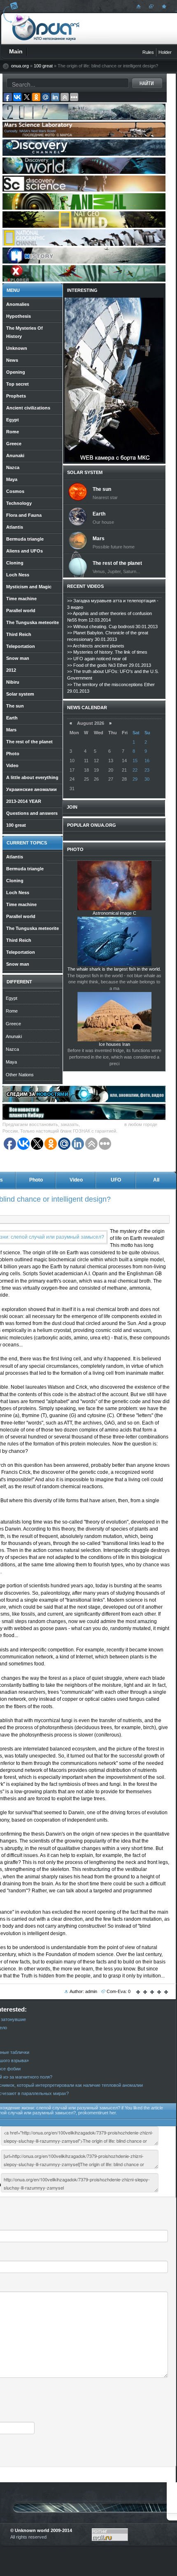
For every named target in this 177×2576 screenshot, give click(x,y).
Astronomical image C (114, 913)
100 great (43, 66)
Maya (11, 1062)
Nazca (12, 1049)
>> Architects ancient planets (96, 646)
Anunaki (14, 1036)
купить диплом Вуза (102, 1124)
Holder (165, 52)
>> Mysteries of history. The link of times (107, 652)
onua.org (20, 66)
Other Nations (20, 1075)
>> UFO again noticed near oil (97, 659)
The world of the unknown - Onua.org (46, 28)
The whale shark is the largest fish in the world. (114, 969)
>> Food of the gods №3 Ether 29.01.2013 (109, 665)
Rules (148, 52)
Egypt (12, 998)
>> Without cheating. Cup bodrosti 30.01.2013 (112, 627)
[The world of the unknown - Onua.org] (163, 6)
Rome (12, 1011)
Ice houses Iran (114, 1044)
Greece (13, 1024)
